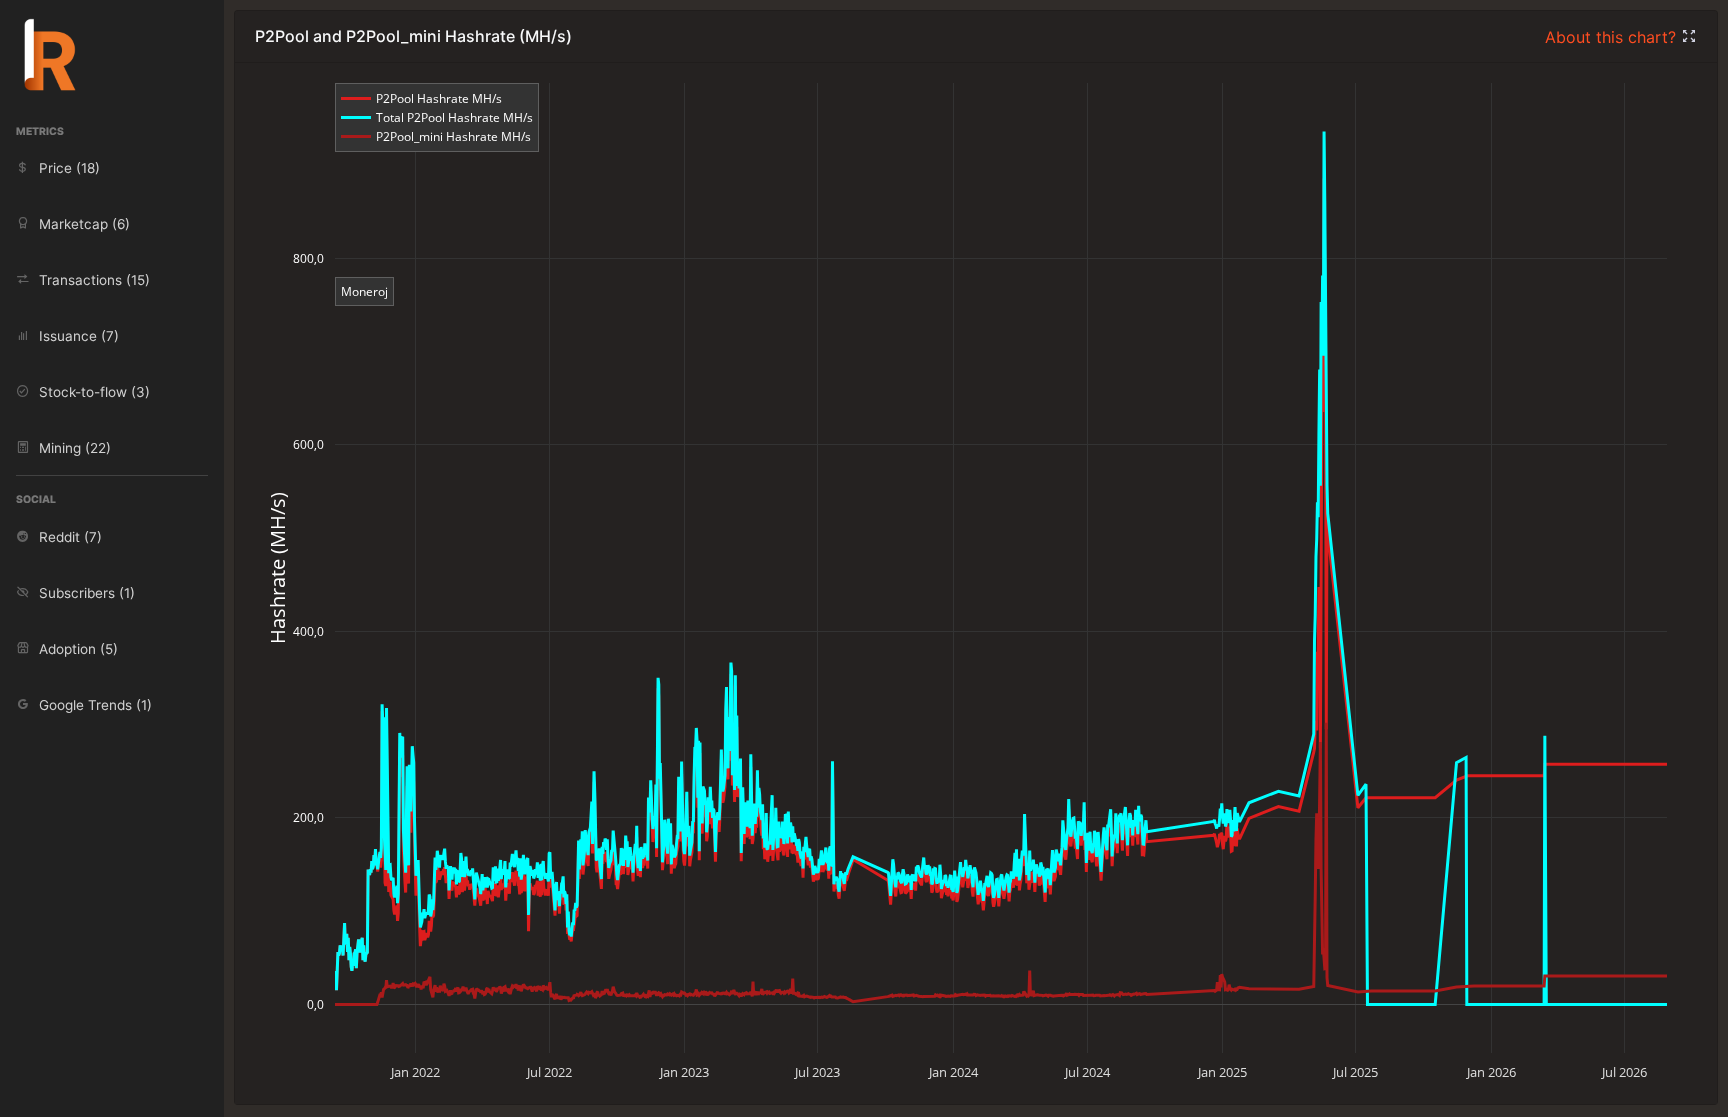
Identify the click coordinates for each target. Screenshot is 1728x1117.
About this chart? (1613, 37)
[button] (1689, 37)
